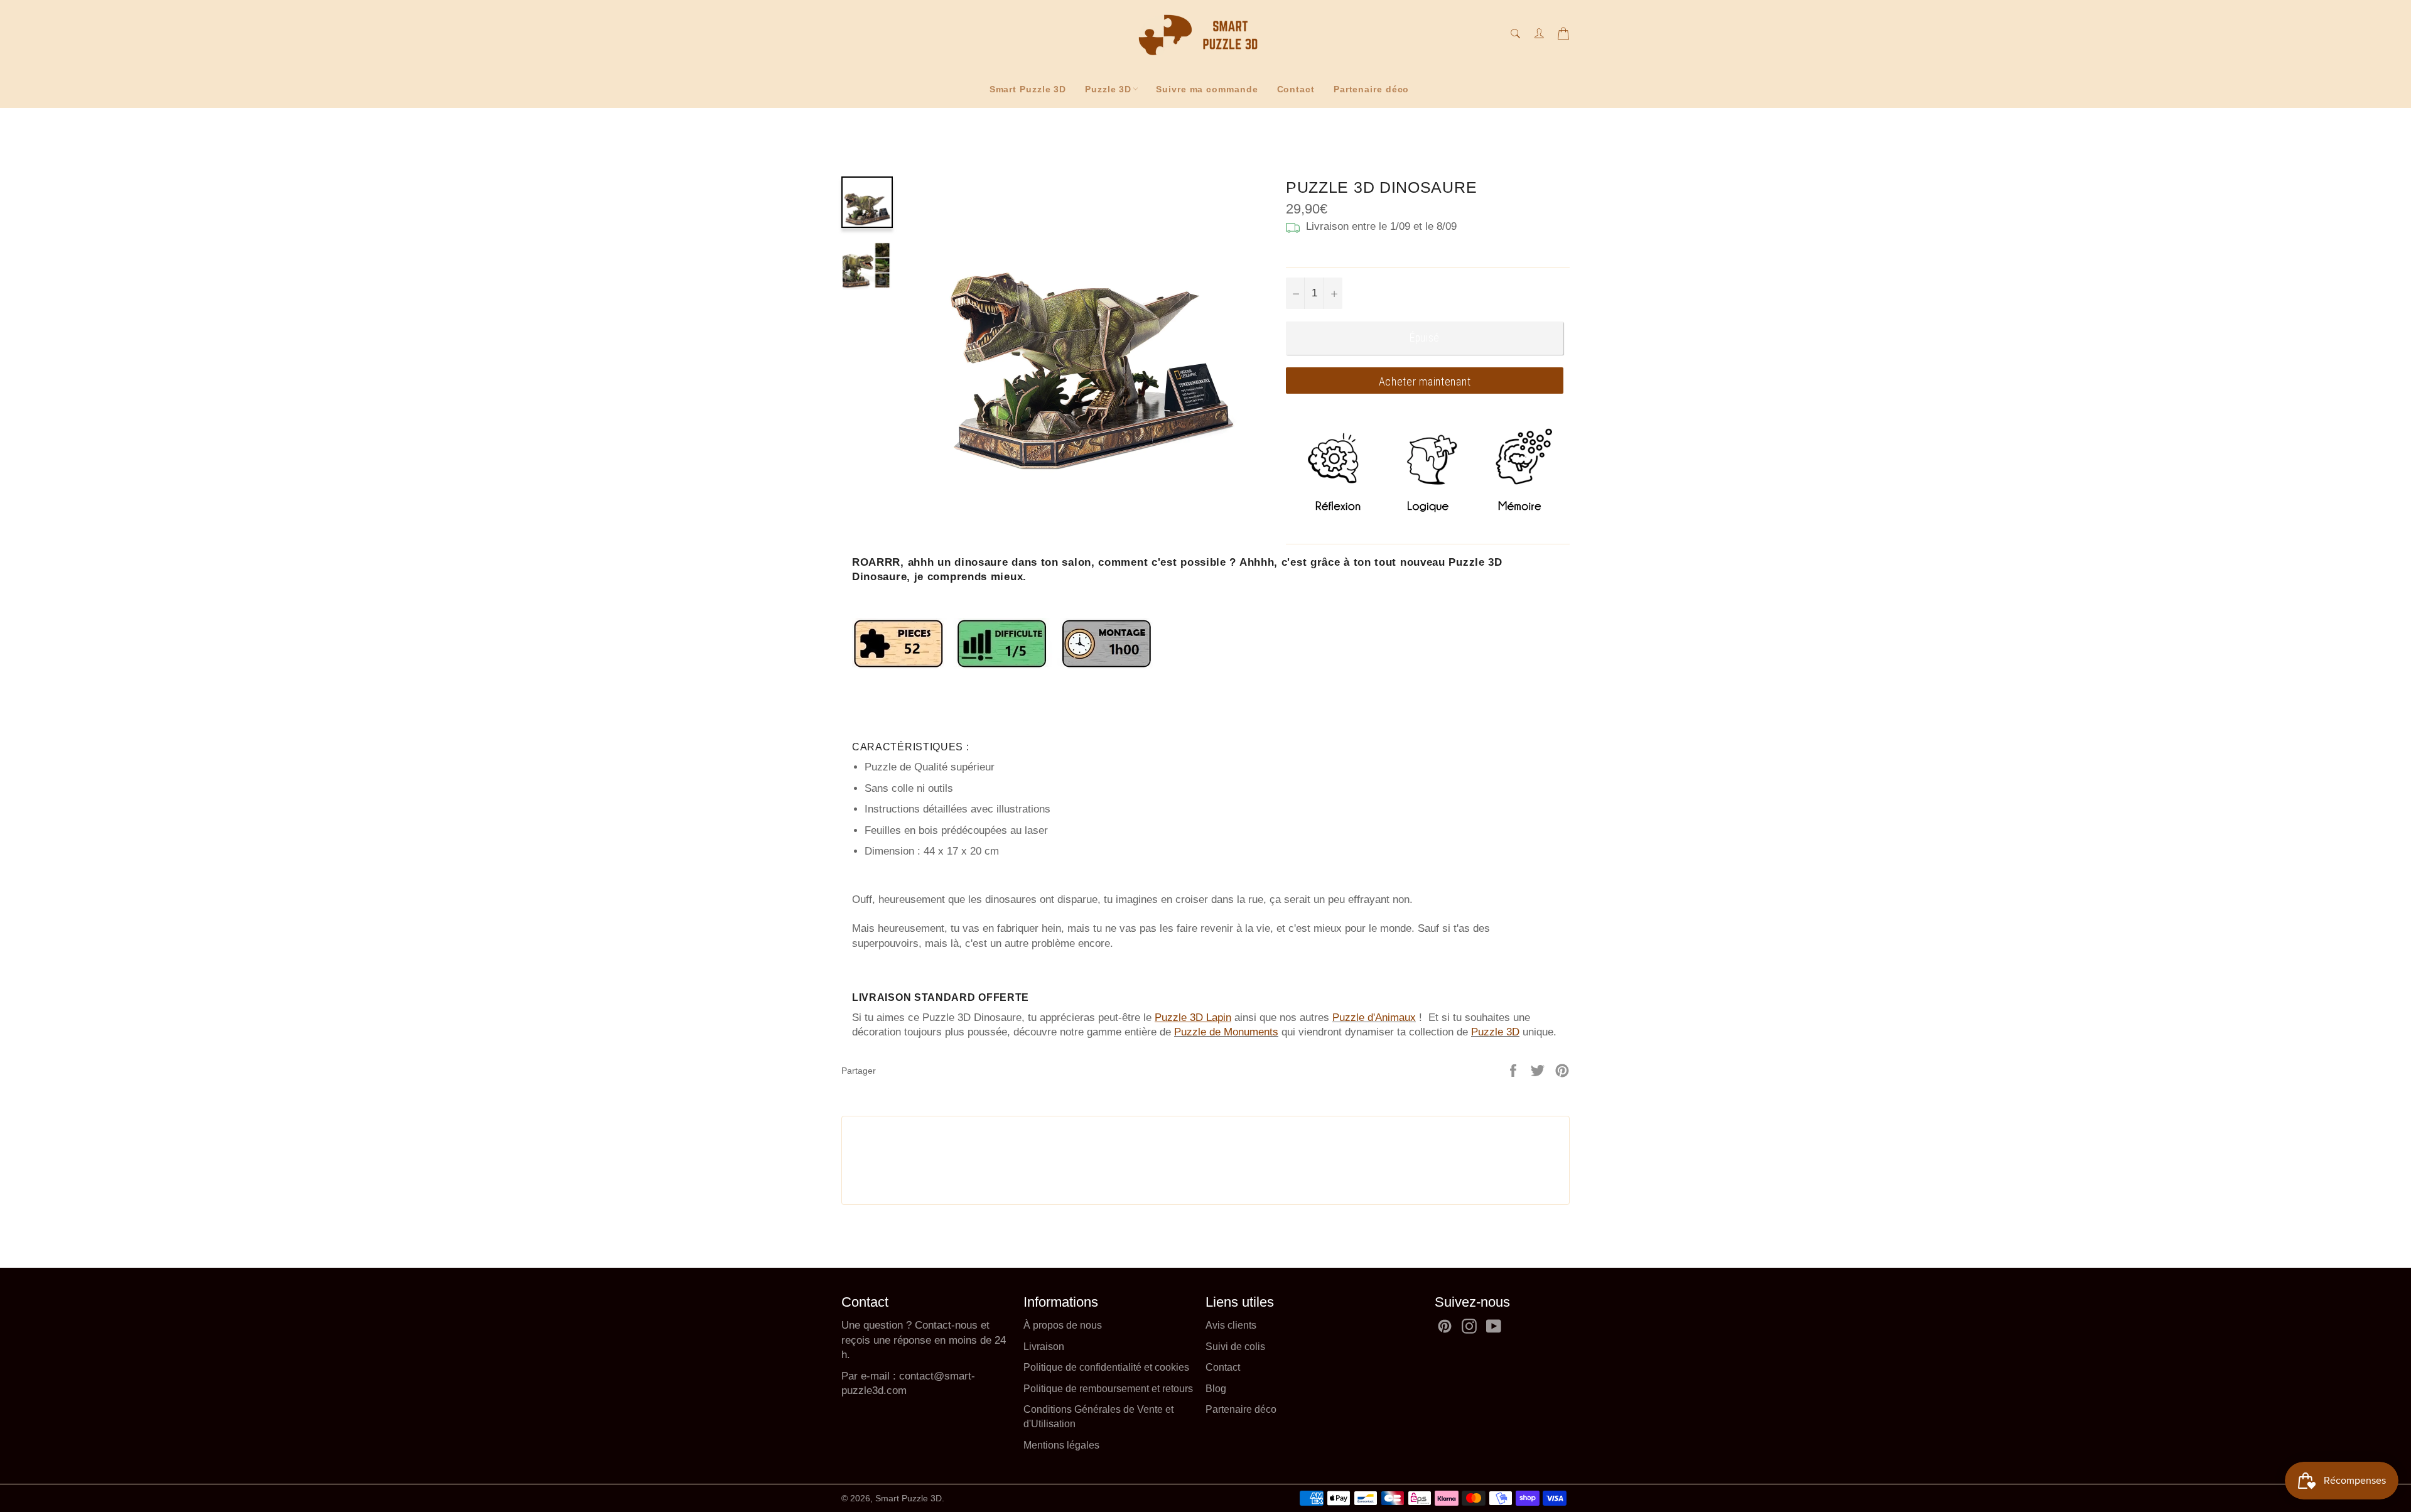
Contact (1296, 89)
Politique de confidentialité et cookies (1106, 1367)
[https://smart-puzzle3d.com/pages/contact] (898, 1376)
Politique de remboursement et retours (1108, 1389)
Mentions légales (1061, 1445)
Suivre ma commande (1207, 89)
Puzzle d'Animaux (1374, 1018)
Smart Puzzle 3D (1028, 89)
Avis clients (1231, 1325)
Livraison (1044, 1347)
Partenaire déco (1372, 89)
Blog (1216, 1389)
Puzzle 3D (1108, 89)
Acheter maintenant (1425, 381)
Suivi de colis (1235, 1347)
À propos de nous (1063, 1325)
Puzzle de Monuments (1226, 1032)
